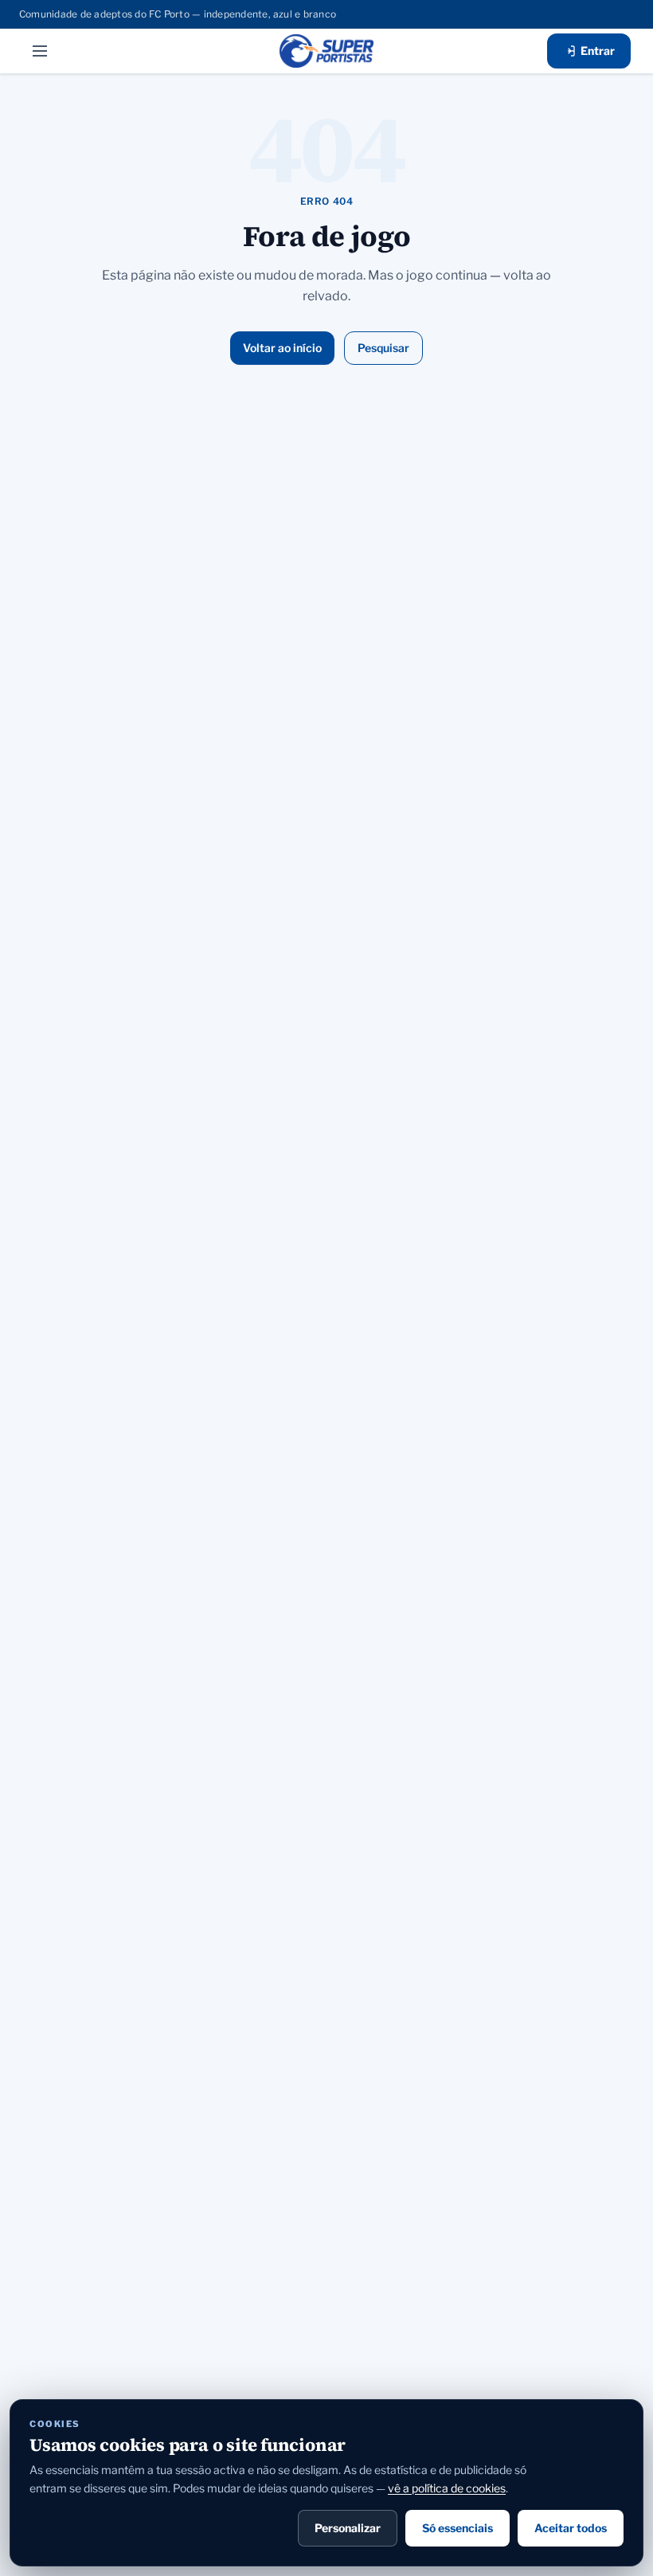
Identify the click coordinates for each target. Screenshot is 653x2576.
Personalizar (348, 2528)
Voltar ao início (282, 348)
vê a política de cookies (447, 2488)
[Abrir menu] (40, 51)
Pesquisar (383, 348)
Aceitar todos (571, 2528)
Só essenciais (457, 2528)
